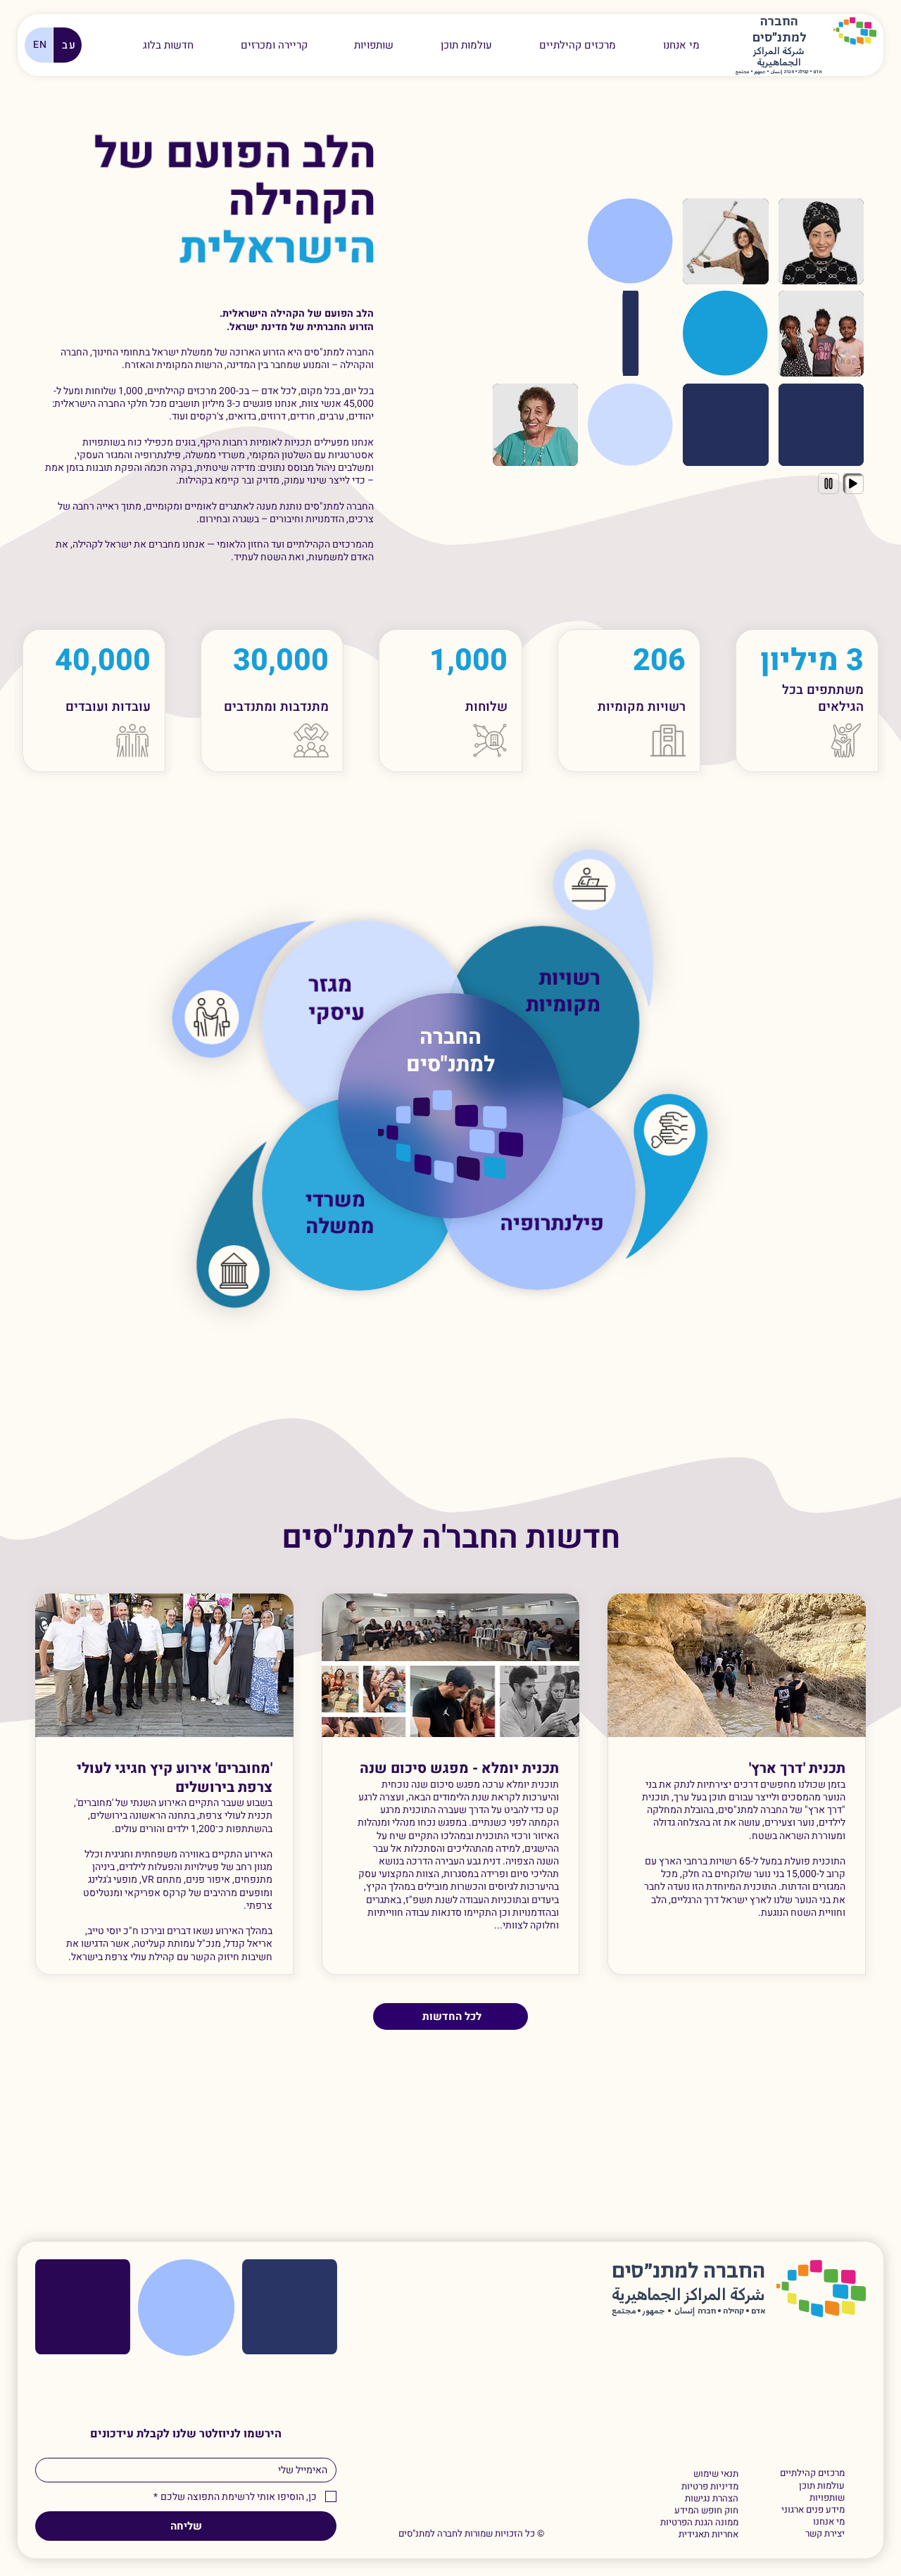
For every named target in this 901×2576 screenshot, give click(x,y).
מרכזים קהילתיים (812, 2474)
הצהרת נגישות (711, 2499)
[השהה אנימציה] (828, 484)
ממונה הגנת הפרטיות (699, 2523)
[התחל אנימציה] (853, 484)
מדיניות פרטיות (710, 2487)
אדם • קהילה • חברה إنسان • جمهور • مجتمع (779, 72)
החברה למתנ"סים (450, 1051)
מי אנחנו (829, 2522)
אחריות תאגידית (708, 2535)
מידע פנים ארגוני (813, 2510)
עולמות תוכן (822, 2486)
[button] (274, 45)
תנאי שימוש (716, 2474)
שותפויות (827, 2498)
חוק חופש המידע (706, 2511)
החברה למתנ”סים (688, 2272)
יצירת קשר (825, 2534)
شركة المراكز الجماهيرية (779, 58)
